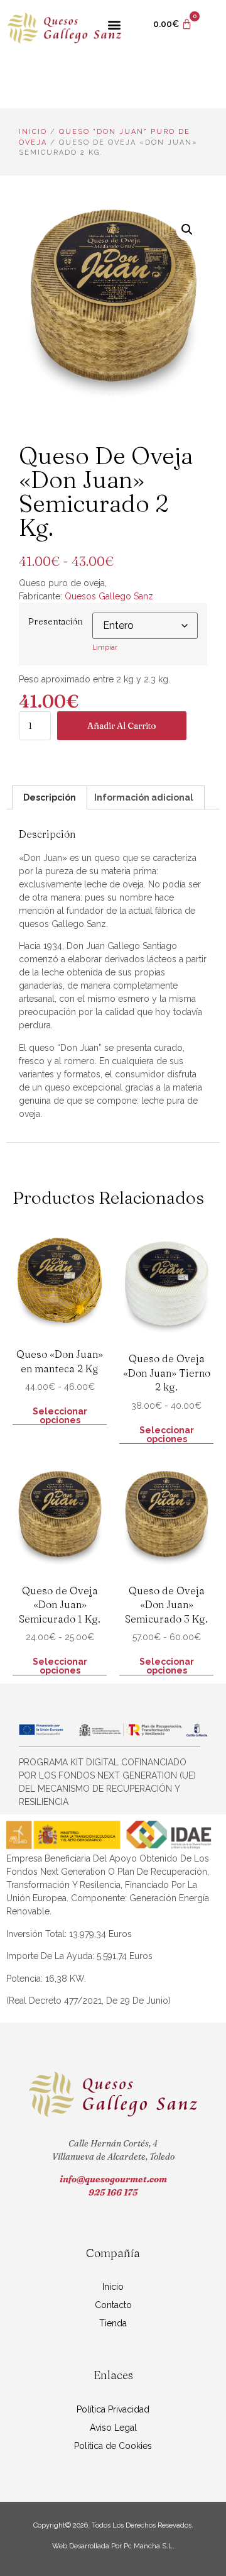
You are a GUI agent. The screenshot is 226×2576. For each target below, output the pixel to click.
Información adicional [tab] (144, 797)
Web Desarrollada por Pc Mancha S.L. (113, 2546)
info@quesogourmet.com (113, 2179)
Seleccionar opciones (60, 1416)
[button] (114, 24)
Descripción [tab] (50, 797)
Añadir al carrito (122, 726)
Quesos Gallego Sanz (109, 596)
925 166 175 (113, 2192)
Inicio (33, 132)
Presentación (56, 621)
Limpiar (105, 647)
